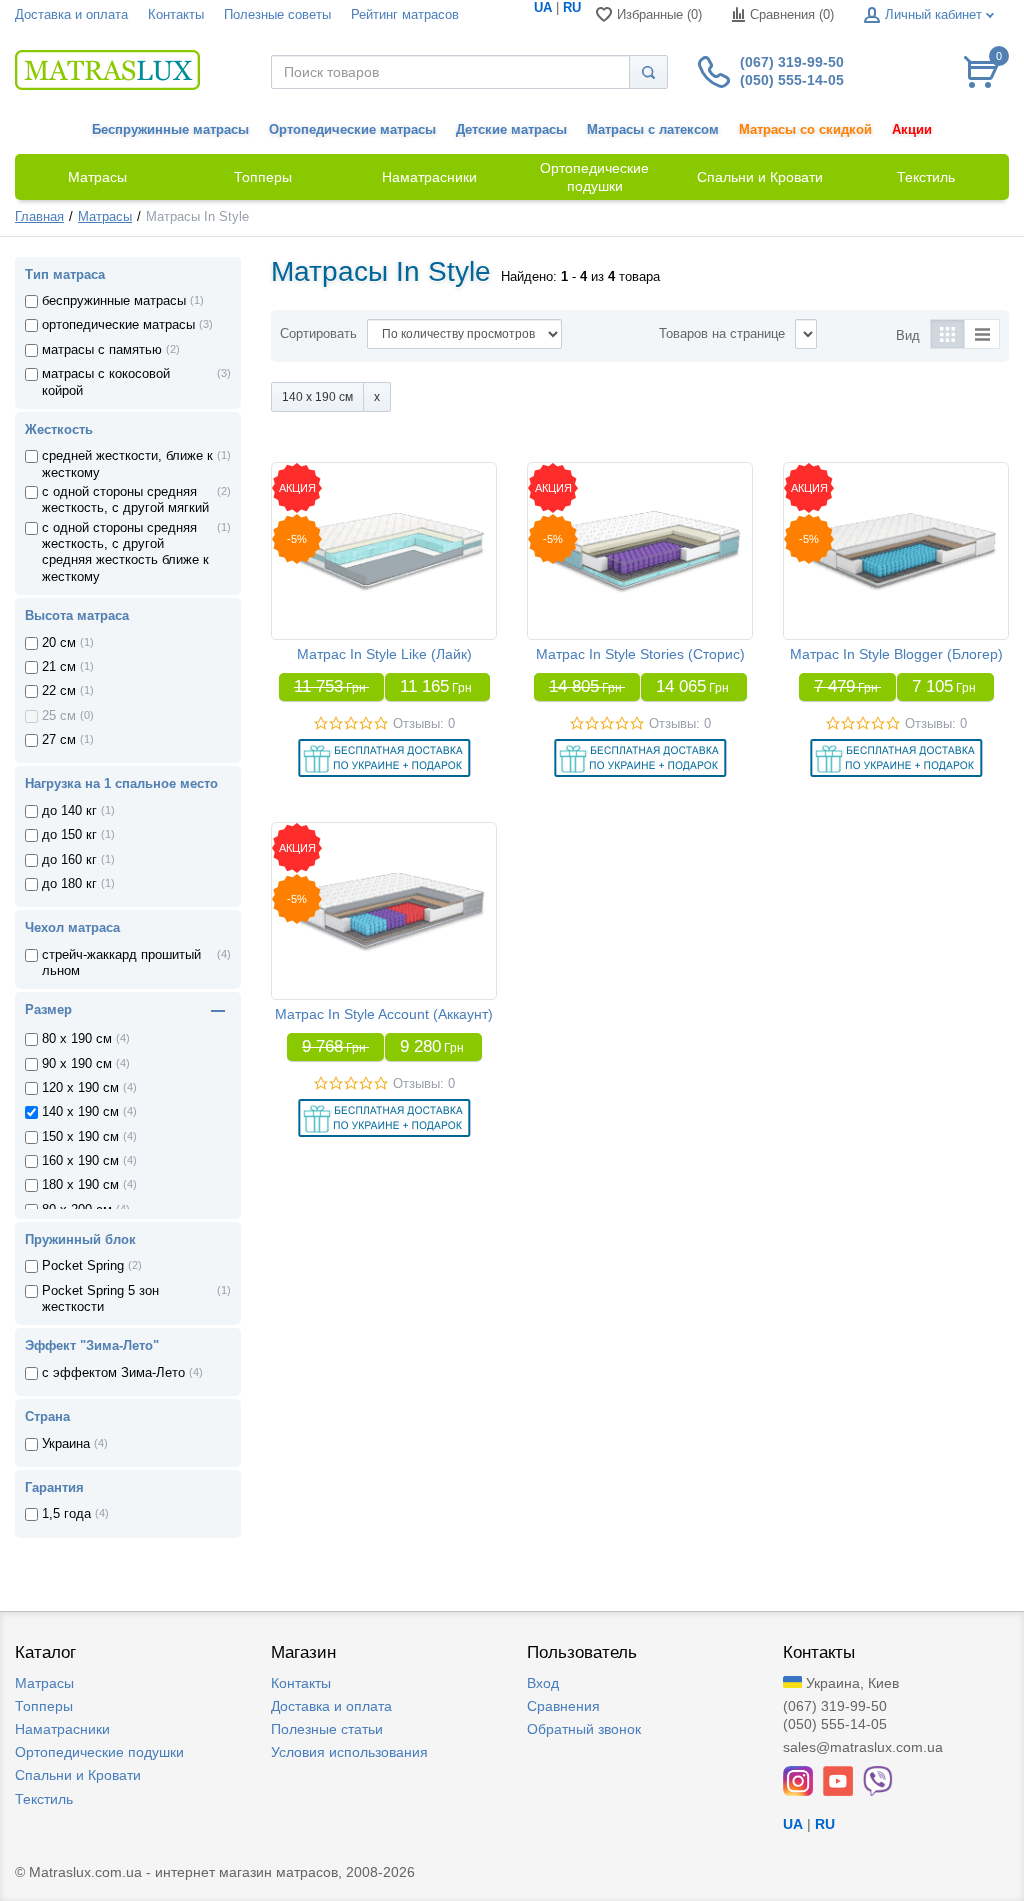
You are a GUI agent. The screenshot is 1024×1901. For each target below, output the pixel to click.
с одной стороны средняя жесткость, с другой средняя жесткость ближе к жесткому (125, 552)
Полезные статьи (327, 1729)
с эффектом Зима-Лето (113, 1373)
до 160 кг (69, 860)
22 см (59, 691)
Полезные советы (277, 15)
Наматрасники (62, 1729)
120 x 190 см (80, 1088)
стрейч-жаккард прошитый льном (121, 963)
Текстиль (44, 1799)
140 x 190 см (80, 1112)
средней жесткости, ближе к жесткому (127, 464)
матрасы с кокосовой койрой (106, 382)
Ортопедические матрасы (352, 130)
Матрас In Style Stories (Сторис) (640, 654)
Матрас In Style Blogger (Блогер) (896, 654)
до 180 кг (69, 884)
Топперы (44, 1706)
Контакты (176, 15)
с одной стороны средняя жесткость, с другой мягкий (125, 500)
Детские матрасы (511, 130)
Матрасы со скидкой (805, 130)
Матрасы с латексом (653, 130)
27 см (59, 740)
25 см (59, 716)
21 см (59, 667)
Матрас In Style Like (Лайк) (384, 654)
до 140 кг (69, 811)
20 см (59, 643)
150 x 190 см (80, 1137)
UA (543, 8)
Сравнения (563, 1706)
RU (572, 8)
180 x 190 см (80, 1185)
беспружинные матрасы (114, 301)
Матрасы (105, 217)
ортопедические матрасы (118, 325)
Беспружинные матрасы (170, 130)
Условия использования (349, 1752)
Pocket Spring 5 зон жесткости (100, 1299)
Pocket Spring (83, 1266)
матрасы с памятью (102, 350)
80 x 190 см (77, 1039)
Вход (543, 1683)
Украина (66, 1444)
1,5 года (66, 1514)
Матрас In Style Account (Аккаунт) (384, 1014)
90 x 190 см (77, 1064)
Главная (39, 217)
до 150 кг (69, 835)
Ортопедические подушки (99, 1752)
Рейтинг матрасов (405, 15)
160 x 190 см (80, 1161)
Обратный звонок (584, 1729)
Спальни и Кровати (78, 1775)
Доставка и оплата (71, 15)
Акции (912, 130)
